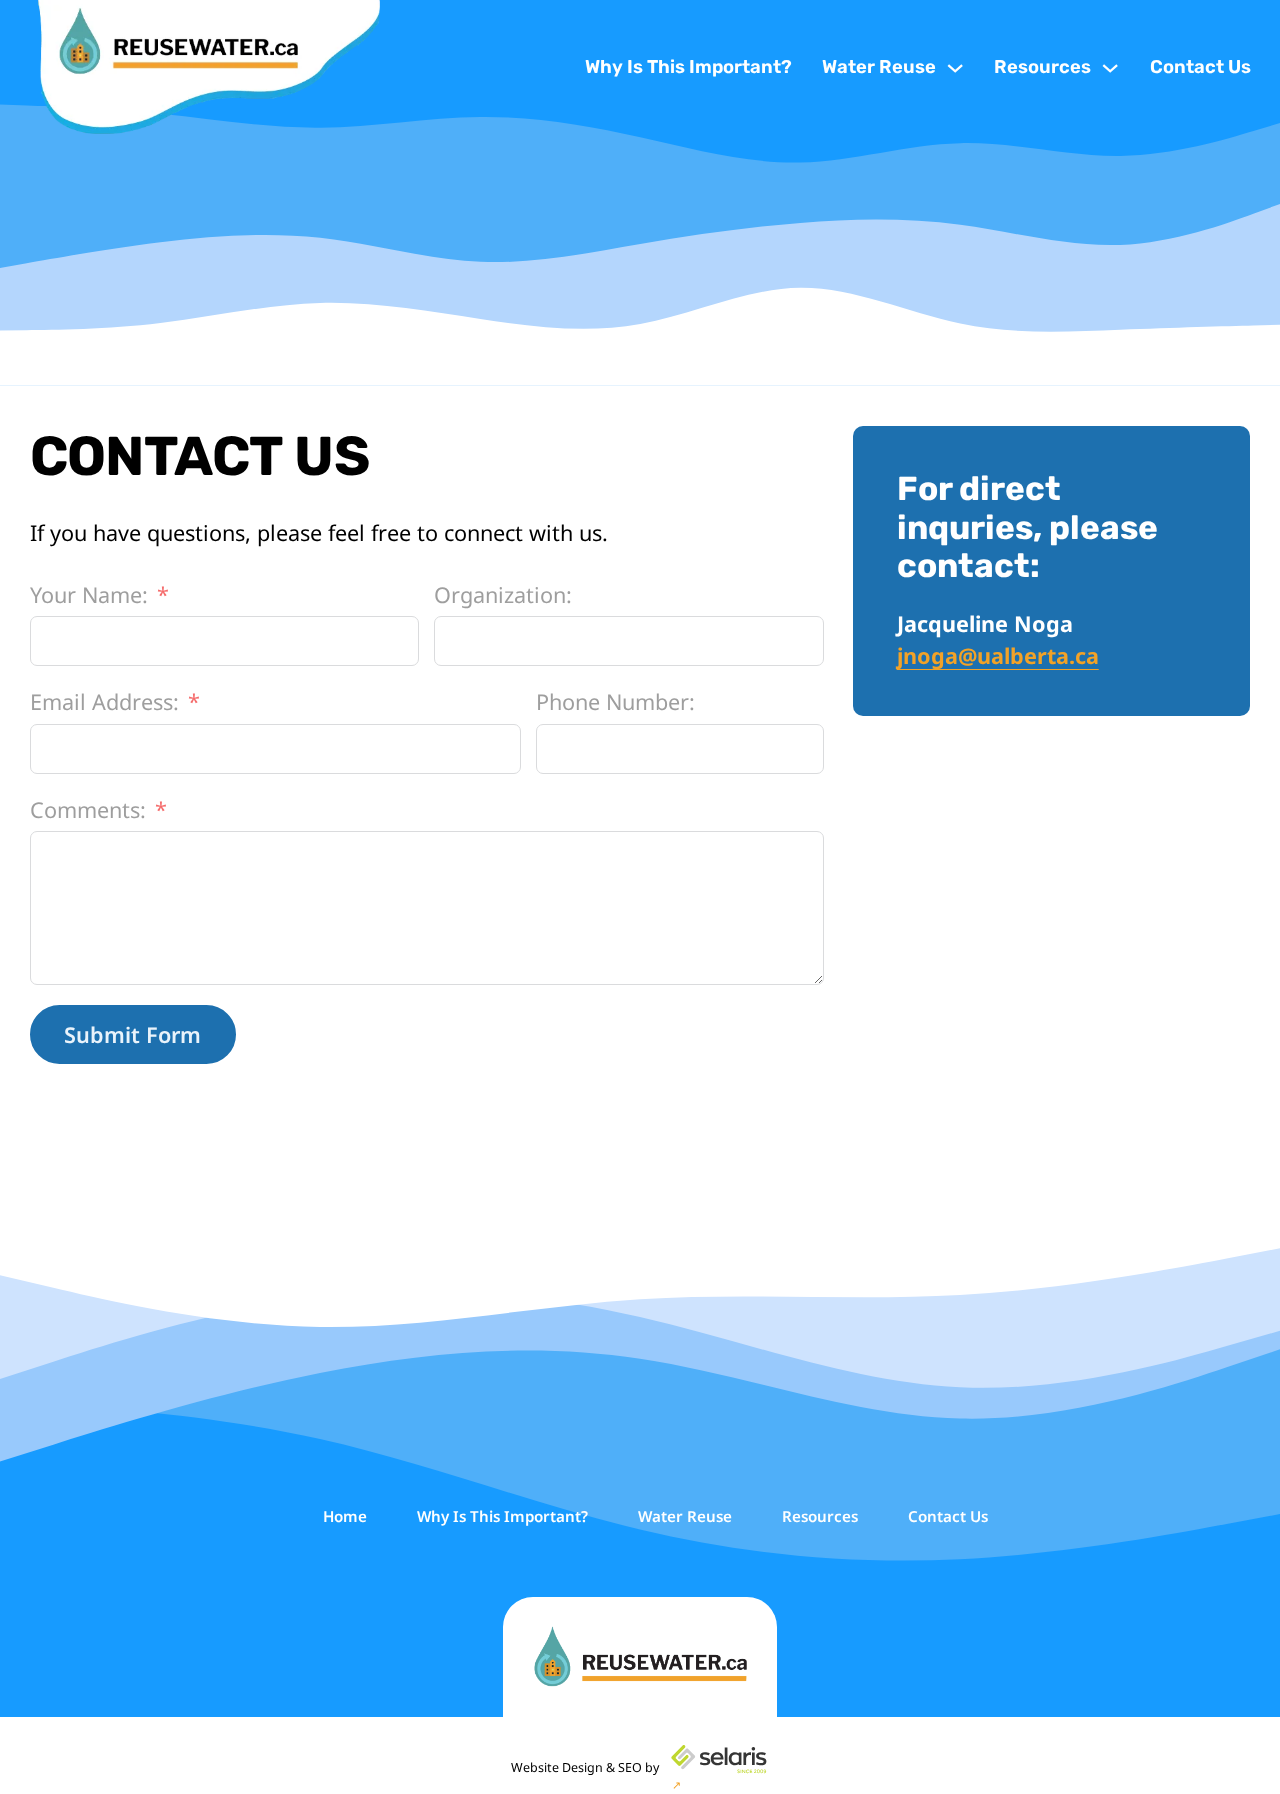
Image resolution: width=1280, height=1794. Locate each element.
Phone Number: (615, 701)
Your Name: (89, 594)
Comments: (88, 809)
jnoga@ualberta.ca (998, 655)
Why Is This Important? (688, 67)
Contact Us (1200, 67)
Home (345, 1516)
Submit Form (132, 1034)
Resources (1042, 67)
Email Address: (104, 701)
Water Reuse (879, 67)
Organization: (503, 594)
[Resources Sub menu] (1110, 68)
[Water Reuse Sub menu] (955, 68)
